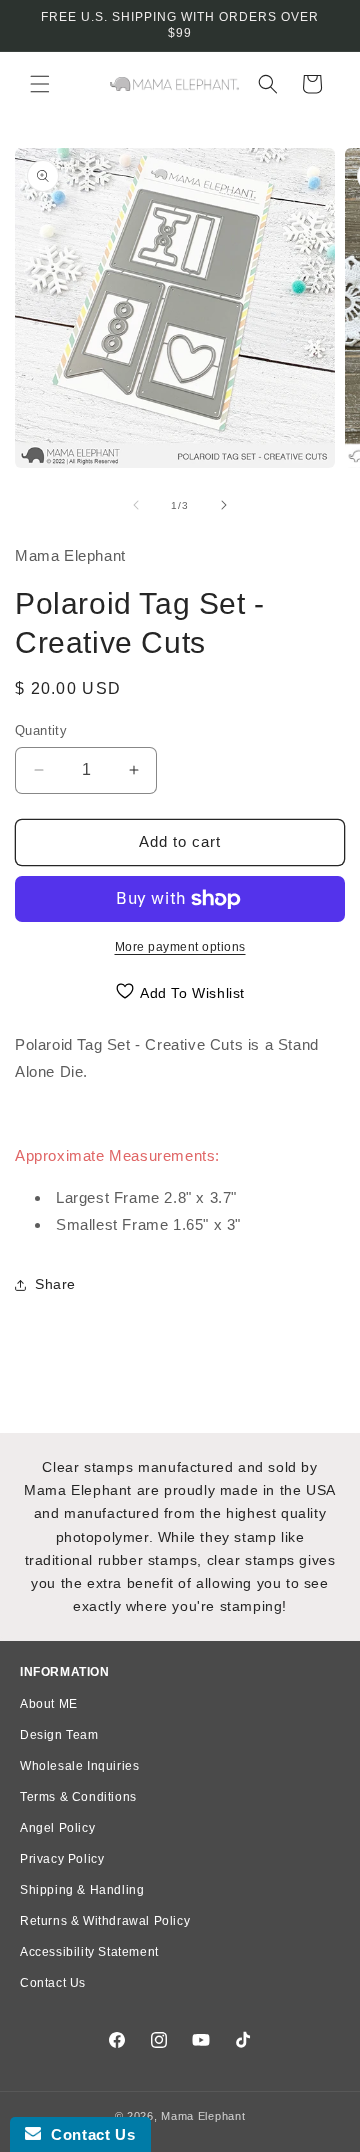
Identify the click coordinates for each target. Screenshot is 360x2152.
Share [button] (55, 1284)
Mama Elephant (203, 2116)
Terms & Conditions (78, 1797)
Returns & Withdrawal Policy (105, 1921)
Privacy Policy (62, 1859)
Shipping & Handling (82, 1890)
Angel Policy (57, 1828)
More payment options (180, 947)
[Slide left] (136, 505)
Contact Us (53, 1983)
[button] (40, 84)
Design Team (59, 1735)
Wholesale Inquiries (79, 1766)
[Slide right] (224, 505)
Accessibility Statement (89, 1952)
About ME (49, 1704)
